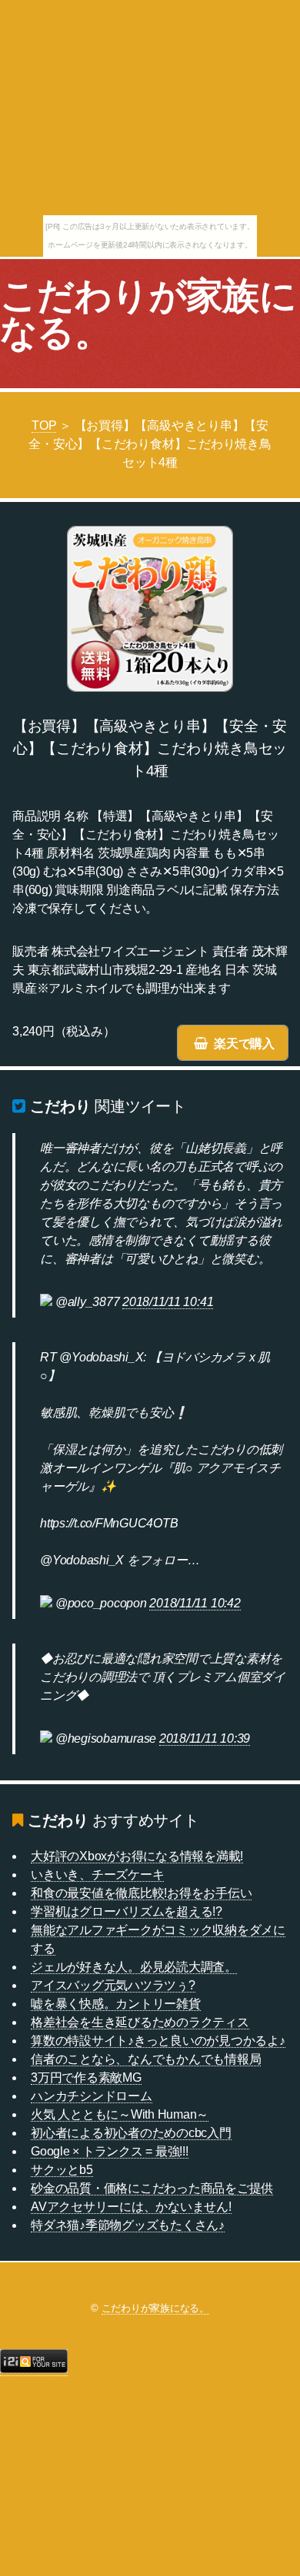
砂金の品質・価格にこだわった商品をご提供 (152, 2188)
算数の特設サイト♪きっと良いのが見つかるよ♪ (158, 2041)
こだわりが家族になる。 (148, 314)
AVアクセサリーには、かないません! (131, 2207)
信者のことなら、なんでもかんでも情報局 (146, 2059)
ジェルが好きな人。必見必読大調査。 (134, 1967)
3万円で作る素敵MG (86, 2077)
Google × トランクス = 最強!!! (110, 2151)
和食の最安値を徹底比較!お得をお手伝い (141, 1893)
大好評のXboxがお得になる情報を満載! (137, 1856)
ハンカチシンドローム (92, 2096)
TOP (44, 425)
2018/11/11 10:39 (205, 1738)
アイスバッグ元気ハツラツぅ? (113, 1985)
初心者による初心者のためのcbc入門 (131, 2133)
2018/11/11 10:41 (168, 1302)
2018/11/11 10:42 (195, 1603)
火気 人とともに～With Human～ (120, 2114)
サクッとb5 (62, 2170)
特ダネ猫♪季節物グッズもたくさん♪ (128, 2225)
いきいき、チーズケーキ (97, 1875)
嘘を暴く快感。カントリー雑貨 (116, 2004)
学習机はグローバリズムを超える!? (127, 1911)
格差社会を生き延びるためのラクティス (140, 2022)
